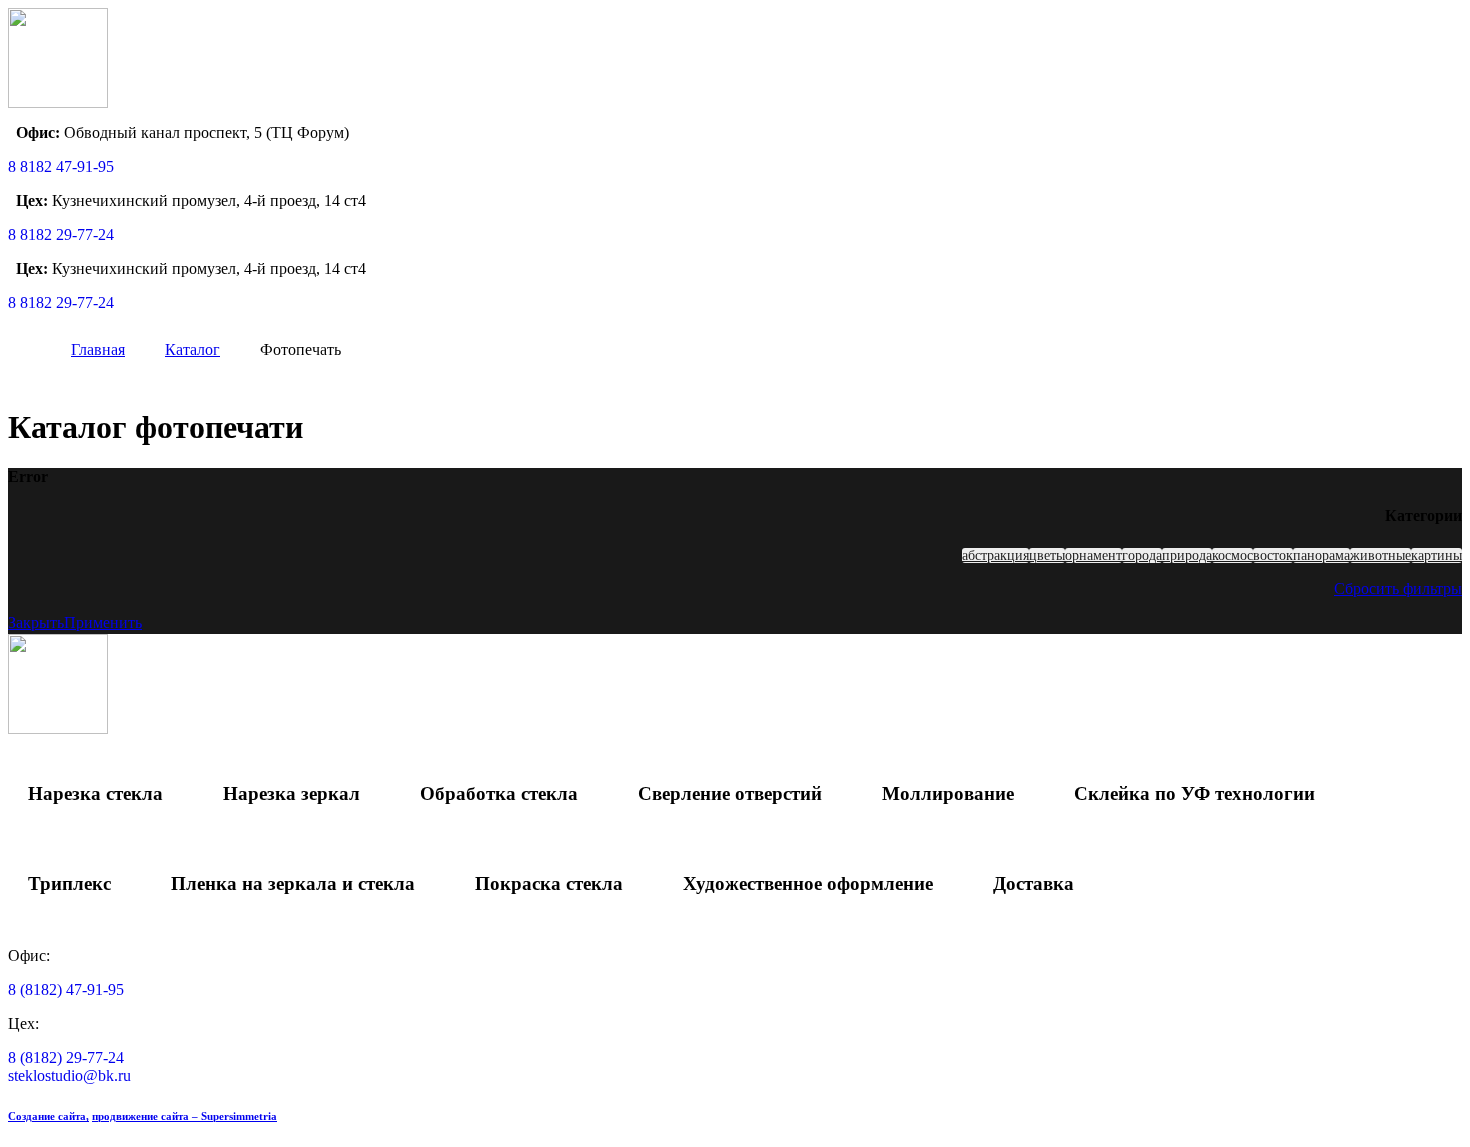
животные (1380, 555)
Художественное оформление (808, 883)
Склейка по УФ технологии (1194, 793)
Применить (103, 622)
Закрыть (36, 622)
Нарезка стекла (95, 793)
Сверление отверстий (730, 793)
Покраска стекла (549, 883)
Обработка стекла (499, 793)
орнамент (1093, 555)
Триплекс (69, 883)
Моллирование (948, 793)
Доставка (1033, 883)
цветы (1047, 555)
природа (1187, 555)
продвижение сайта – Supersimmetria (184, 1116)
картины (1436, 555)
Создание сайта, (48, 1116)
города (1142, 555)
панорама (1321, 555)
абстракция (995, 555)
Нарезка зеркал (291, 793)
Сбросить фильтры (1398, 588)
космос (1232, 555)
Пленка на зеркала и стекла (293, 883)
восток (1273, 555)
